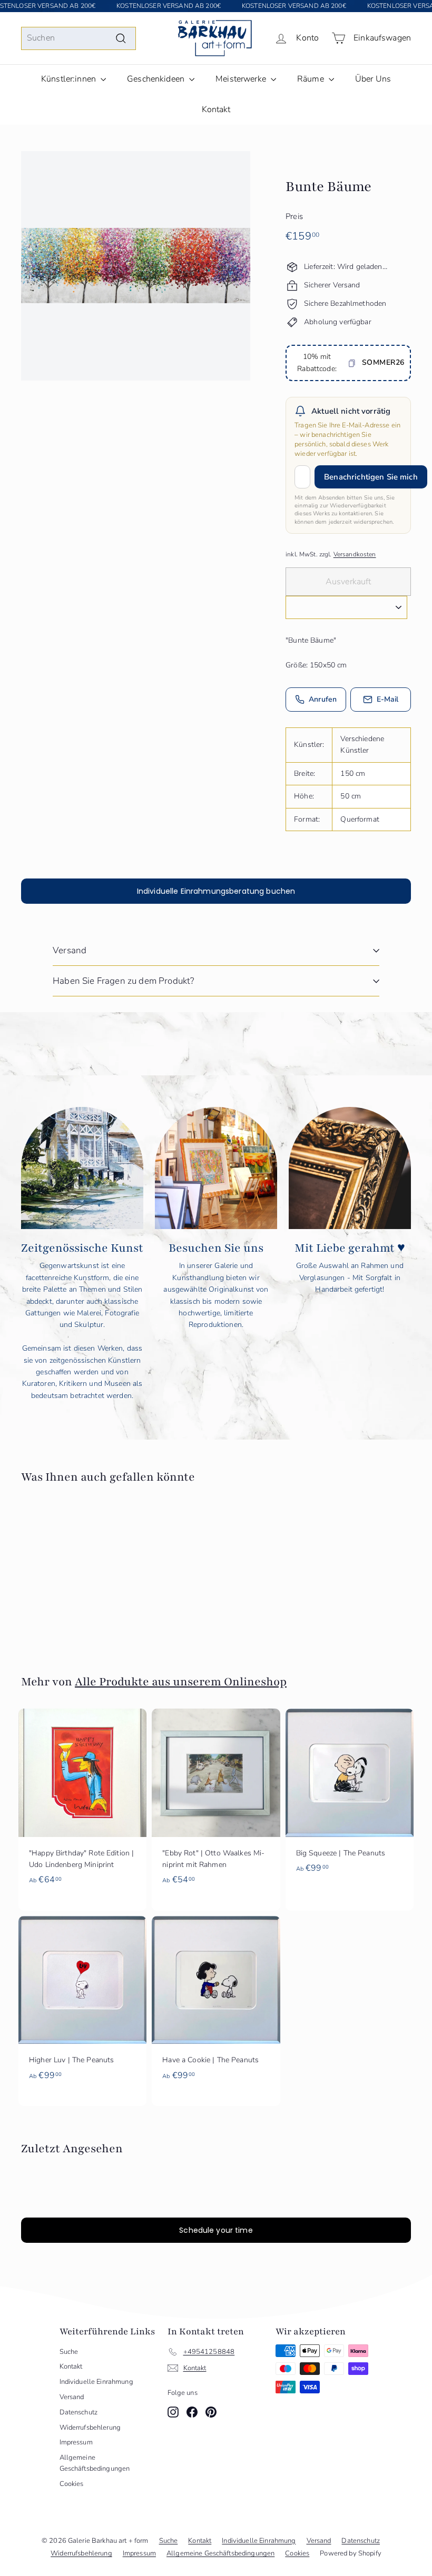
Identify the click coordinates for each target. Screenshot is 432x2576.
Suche (69, 2352)
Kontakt (216, 109)
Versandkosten (355, 554)
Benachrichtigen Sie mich (371, 477)
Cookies (72, 2484)
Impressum (76, 2442)
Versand (70, 950)
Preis (294, 216)
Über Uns (373, 79)
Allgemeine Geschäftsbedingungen (95, 2463)
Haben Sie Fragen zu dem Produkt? (123, 981)
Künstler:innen (70, 79)
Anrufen (323, 699)
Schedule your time (216, 2230)
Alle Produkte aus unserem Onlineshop (181, 1682)
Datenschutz (79, 2412)
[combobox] (78, 38)
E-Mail (388, 699)
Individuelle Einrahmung (96, 2382)
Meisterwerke (242, 79)
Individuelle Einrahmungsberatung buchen (216, 891)
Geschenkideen (157, 79)
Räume (312, 79)
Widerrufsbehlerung (90, 2428)
